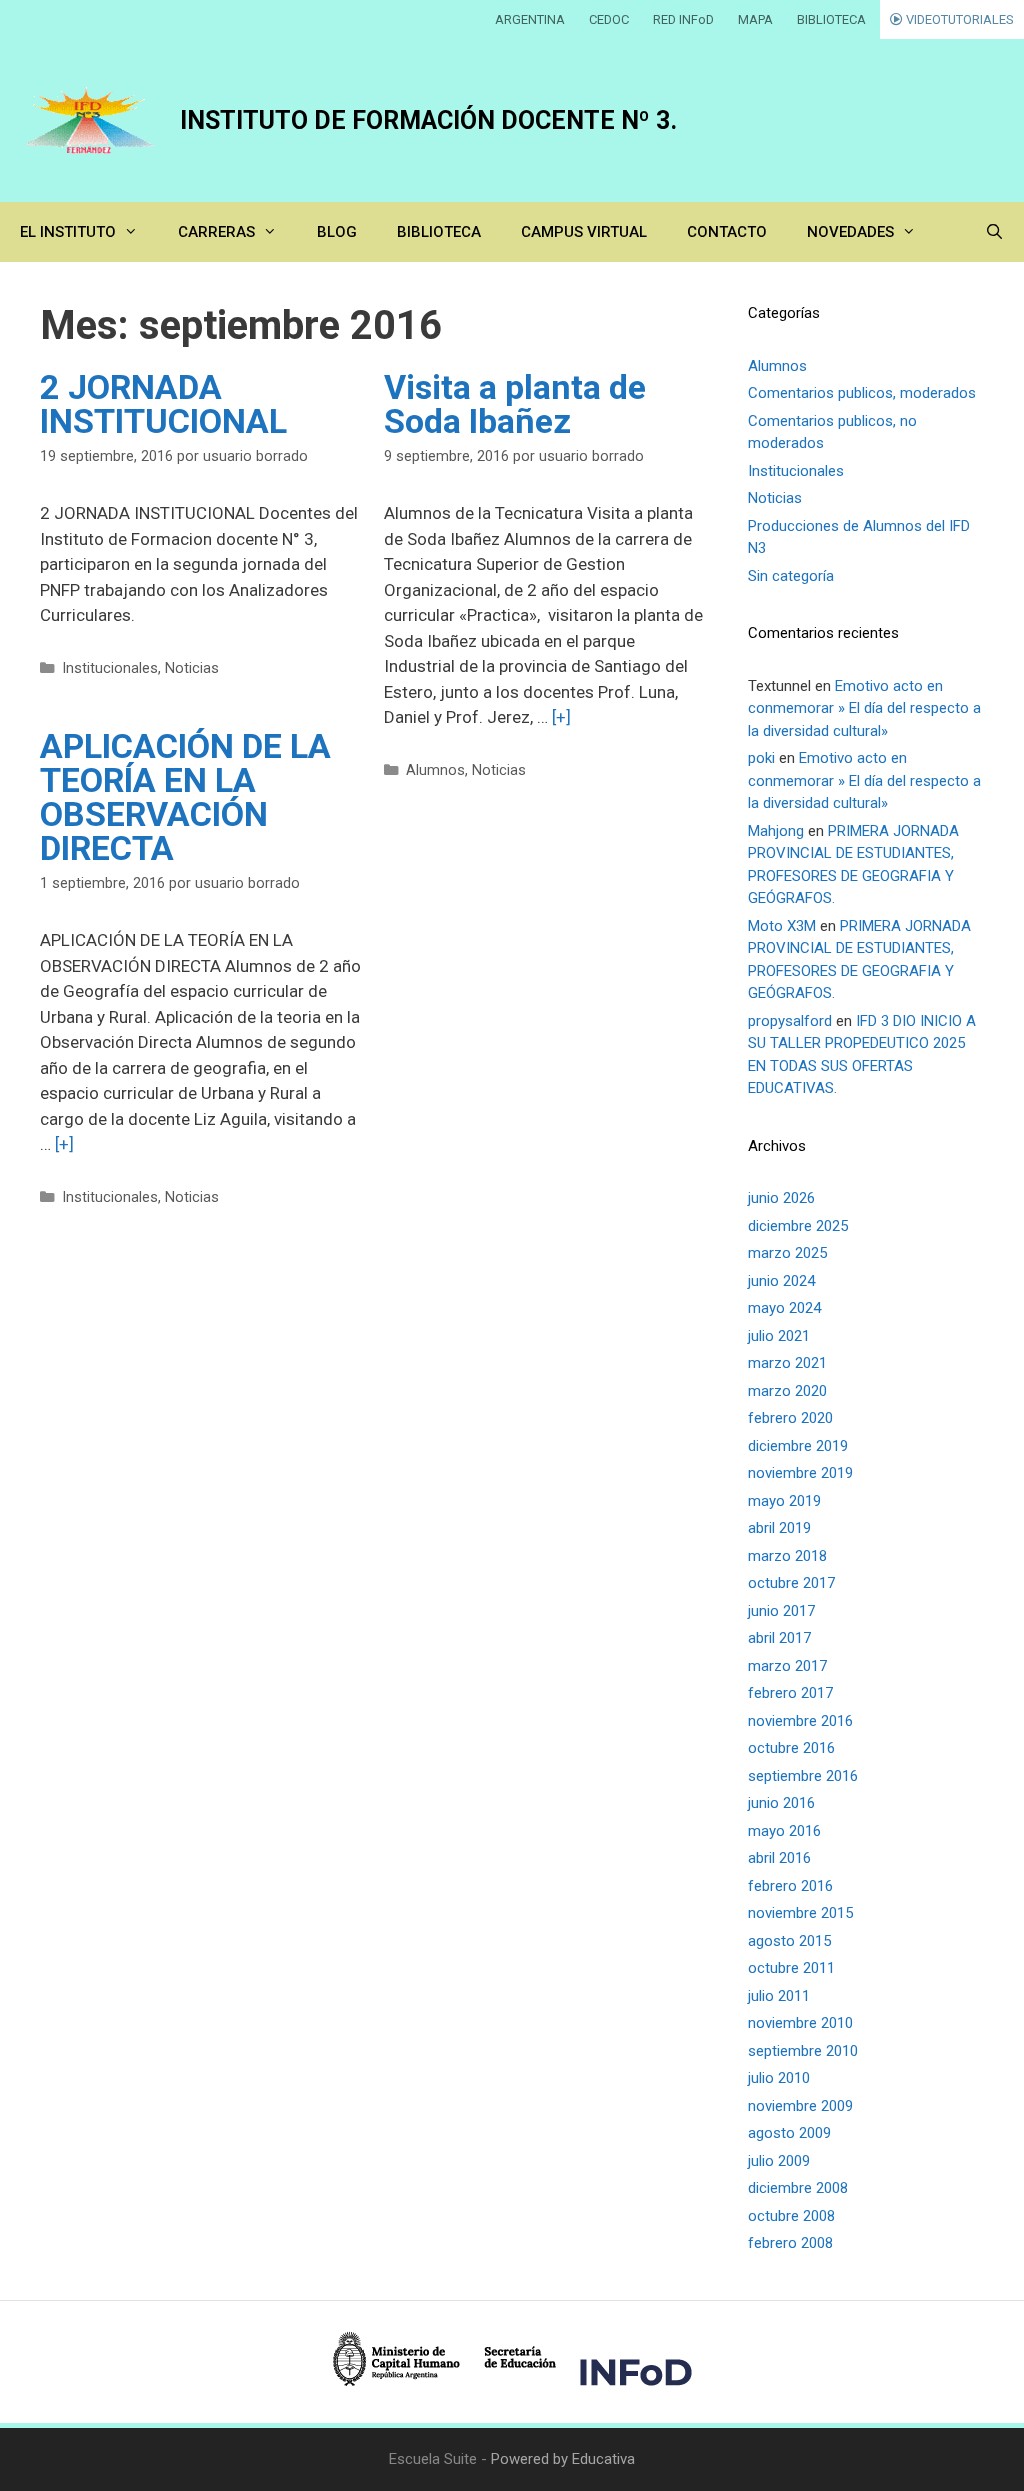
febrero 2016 (790, 1886)
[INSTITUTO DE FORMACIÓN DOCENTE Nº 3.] (90, 120)
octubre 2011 (791, 1968)
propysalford (790, 1021)
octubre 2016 (791, 1748)
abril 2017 (779, 1638)
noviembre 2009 (800, 2106)
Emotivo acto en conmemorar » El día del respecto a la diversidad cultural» (864, 708)
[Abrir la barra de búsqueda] (994, 232)
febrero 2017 (790, 1693)
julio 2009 (779, 2161)
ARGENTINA (530, 19)
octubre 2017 (791, 1583)
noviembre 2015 (800, 1913)
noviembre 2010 (800, 2023)
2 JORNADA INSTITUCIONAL (163, 404)
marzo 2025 (787, 1253)
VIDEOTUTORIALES (958, 19)
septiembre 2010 (803, 2051)
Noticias (192, 668)
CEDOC (609, 19)
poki (761, 758)
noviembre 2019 (800, 1473)
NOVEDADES (850, 232)
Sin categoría (791, 576)
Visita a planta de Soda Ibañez (515, 404)
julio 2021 (779, 1336)
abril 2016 (779, 1858)
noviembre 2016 (800, 1721)
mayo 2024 (784, 1308)
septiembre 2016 (803, 1776)
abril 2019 (779, 1528)
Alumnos (435, 770)
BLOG (337, 232)
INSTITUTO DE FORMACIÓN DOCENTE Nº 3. (428, 120)
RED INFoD (683, 19)
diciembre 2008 (798, 2188)
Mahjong (776, 831)
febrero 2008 (790, 2243)
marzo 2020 (787, 1391)
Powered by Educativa (563, 2459)
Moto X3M (782, 926)
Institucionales (110, 668)
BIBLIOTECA (831, 19)
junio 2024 (781, 1281)
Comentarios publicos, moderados (862, 393)
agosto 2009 (789, 2133)
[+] (561, 717)
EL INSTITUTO (68, 232)
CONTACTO (727, 232)
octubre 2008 (791, 2216)
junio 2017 (781, 1611)
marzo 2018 (787, 1556)
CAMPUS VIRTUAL (584, 232)
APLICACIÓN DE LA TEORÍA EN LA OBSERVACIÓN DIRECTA (185, 797)
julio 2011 (779, 1996)
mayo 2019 (784, 1501)
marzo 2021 (787, 1363)
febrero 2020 (790, 1418)
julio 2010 (779, 2078)
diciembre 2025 (798, 1226)
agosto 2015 (789, 1941)
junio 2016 (781, 1803)
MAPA (755, 19)
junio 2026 (781, 1198)
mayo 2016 (784, 1831)
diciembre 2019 (798, 1446)
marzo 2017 (787, 1666)
